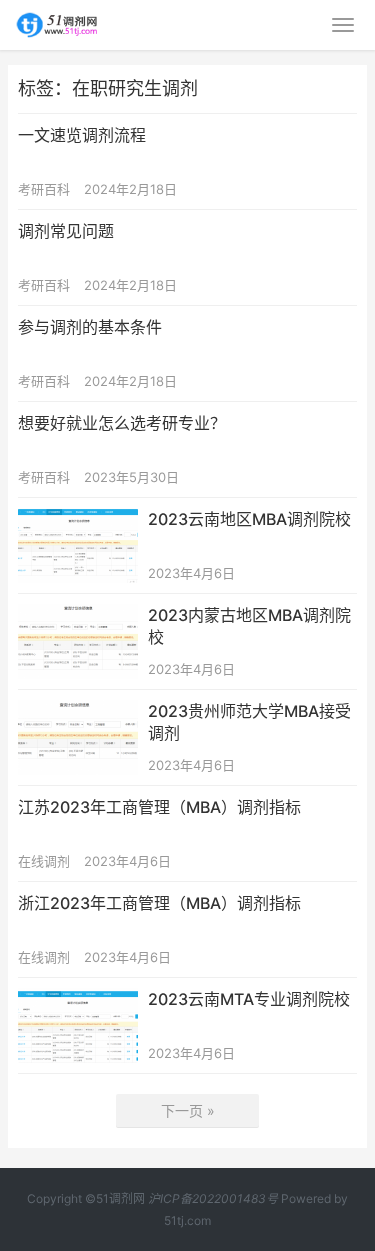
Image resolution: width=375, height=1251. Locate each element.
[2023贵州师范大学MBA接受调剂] (78, 712)
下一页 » (188, 1110)
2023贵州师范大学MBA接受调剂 (249, 722)
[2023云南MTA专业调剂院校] (78, 1000)
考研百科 (44, 189)
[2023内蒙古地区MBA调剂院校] (78, 616)
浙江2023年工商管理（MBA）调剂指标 (159, 903)
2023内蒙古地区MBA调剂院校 (249, 626)
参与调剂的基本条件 (90, 327)
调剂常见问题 (66, 231)
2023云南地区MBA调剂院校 (249, 519)
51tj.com (187, 1220)
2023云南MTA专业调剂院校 (249, 999)
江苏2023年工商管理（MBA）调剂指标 (159, 807)
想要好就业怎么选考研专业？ (122, 423)
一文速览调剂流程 (82, 135)
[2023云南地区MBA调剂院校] (78, 520)
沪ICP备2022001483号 (213, 1198)
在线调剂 (44, 861)
